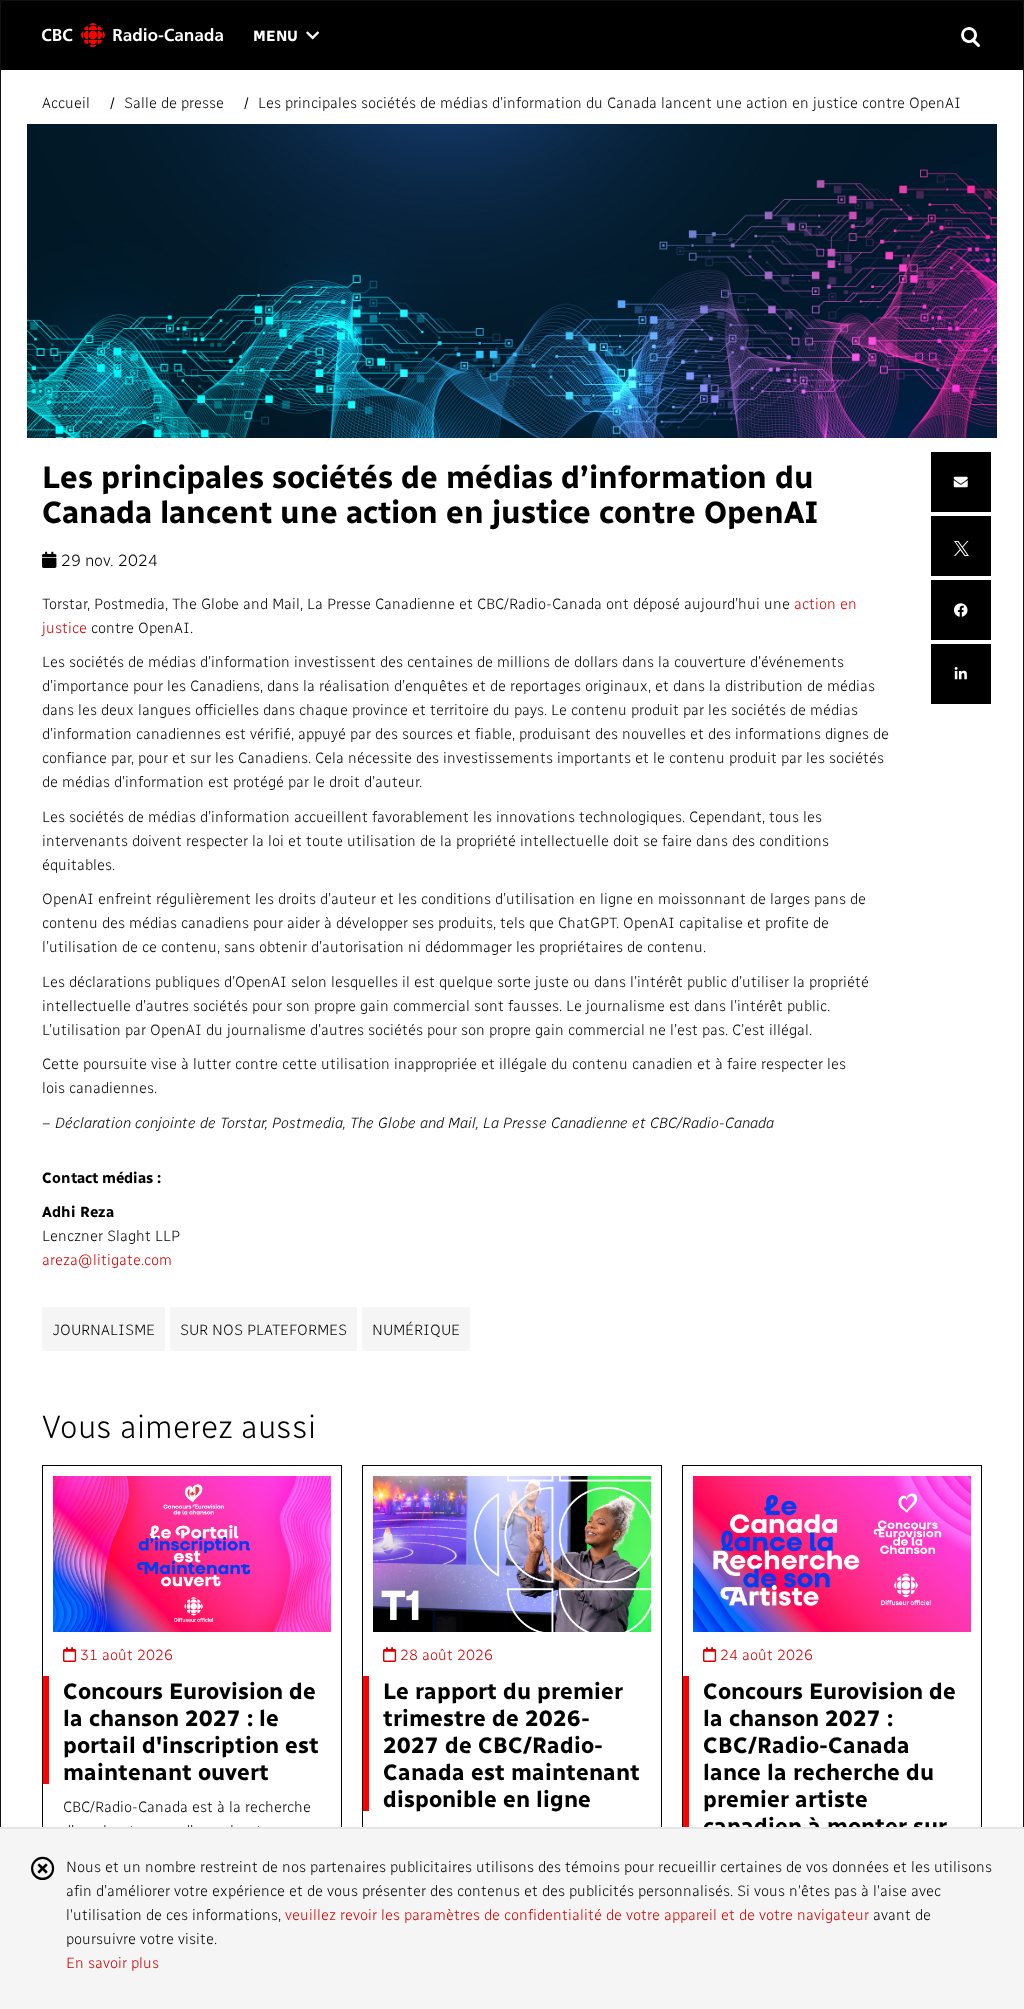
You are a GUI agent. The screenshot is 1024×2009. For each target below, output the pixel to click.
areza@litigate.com (107, 1259)
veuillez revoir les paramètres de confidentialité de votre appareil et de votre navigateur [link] (577, 1914)
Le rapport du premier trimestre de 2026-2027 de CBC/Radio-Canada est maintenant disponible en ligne (511, 1743)
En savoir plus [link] (112, 1962)
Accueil (68, 102)
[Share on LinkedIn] (961, 674)
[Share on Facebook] (961, 610)
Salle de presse (174, 102)
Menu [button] (286, 36)
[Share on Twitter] (961, 546)
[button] (969, 35)
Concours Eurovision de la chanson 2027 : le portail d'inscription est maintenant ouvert (191, 1730)
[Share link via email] (961, 482)
